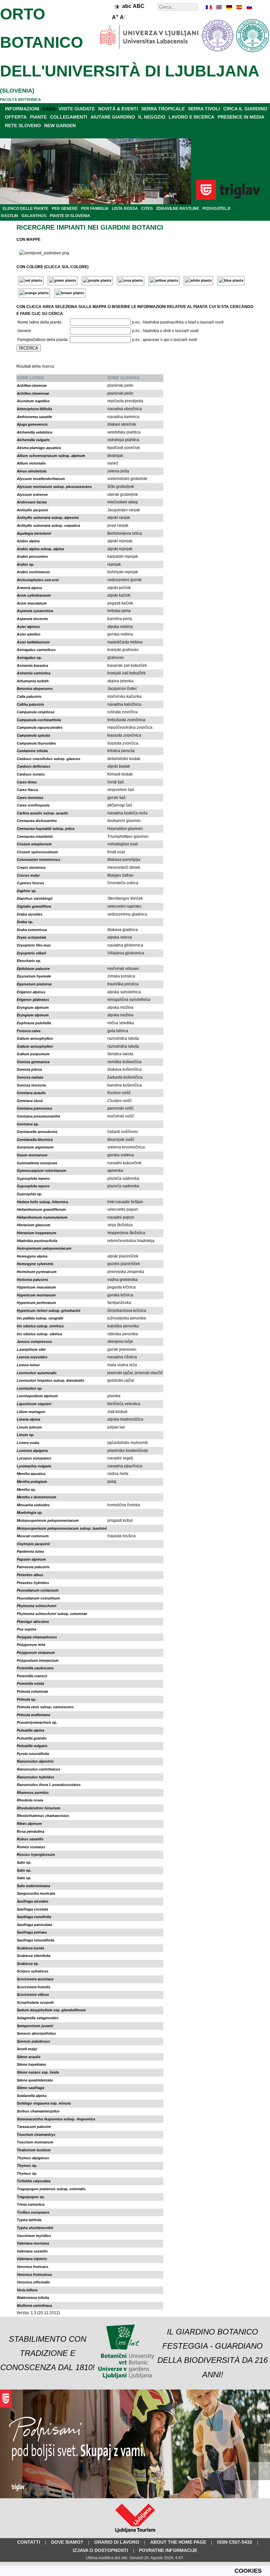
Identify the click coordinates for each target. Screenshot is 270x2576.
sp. (26, 564)
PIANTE (38, 117)
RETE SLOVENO (23, 126)
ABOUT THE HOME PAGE (178, 2542)
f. (49, 1785)
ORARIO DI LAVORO (117, 2542)
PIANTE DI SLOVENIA (70, 216)
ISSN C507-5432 (235, 2542)
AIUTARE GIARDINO (113, 117)
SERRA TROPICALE (163, 109)
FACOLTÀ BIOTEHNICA (20, 99)
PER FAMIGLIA (95, 209)
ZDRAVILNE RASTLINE (178, 209)
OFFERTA (16, 117)
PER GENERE (65, 209)
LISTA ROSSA (125, 209)
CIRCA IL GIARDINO (245, 109)
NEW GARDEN (60, 126)
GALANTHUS (34, 216)
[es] (239, 7)
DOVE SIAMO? (67, 2542)
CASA (49, 109)
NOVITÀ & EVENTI (118, 109)
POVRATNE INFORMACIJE (168, 2550)
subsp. (51, 456)
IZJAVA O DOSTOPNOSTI (100, 2550)
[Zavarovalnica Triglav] (135, 2497)
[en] (219, 7)
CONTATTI (29, 2542)
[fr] (209, 7)
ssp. (51, 2010)
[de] (229, 7)
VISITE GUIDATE (77, 109)
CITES (147, 209)
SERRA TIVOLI (204, 109)
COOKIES (248, 2571)
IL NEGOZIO (152, 117)
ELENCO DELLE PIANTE (26, 209)
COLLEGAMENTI (69, 117)
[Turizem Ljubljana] (135, 2534)
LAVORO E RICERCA (191, 117)
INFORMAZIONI (22, 109)
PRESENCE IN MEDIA (241, 117)
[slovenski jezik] (249, 7)
